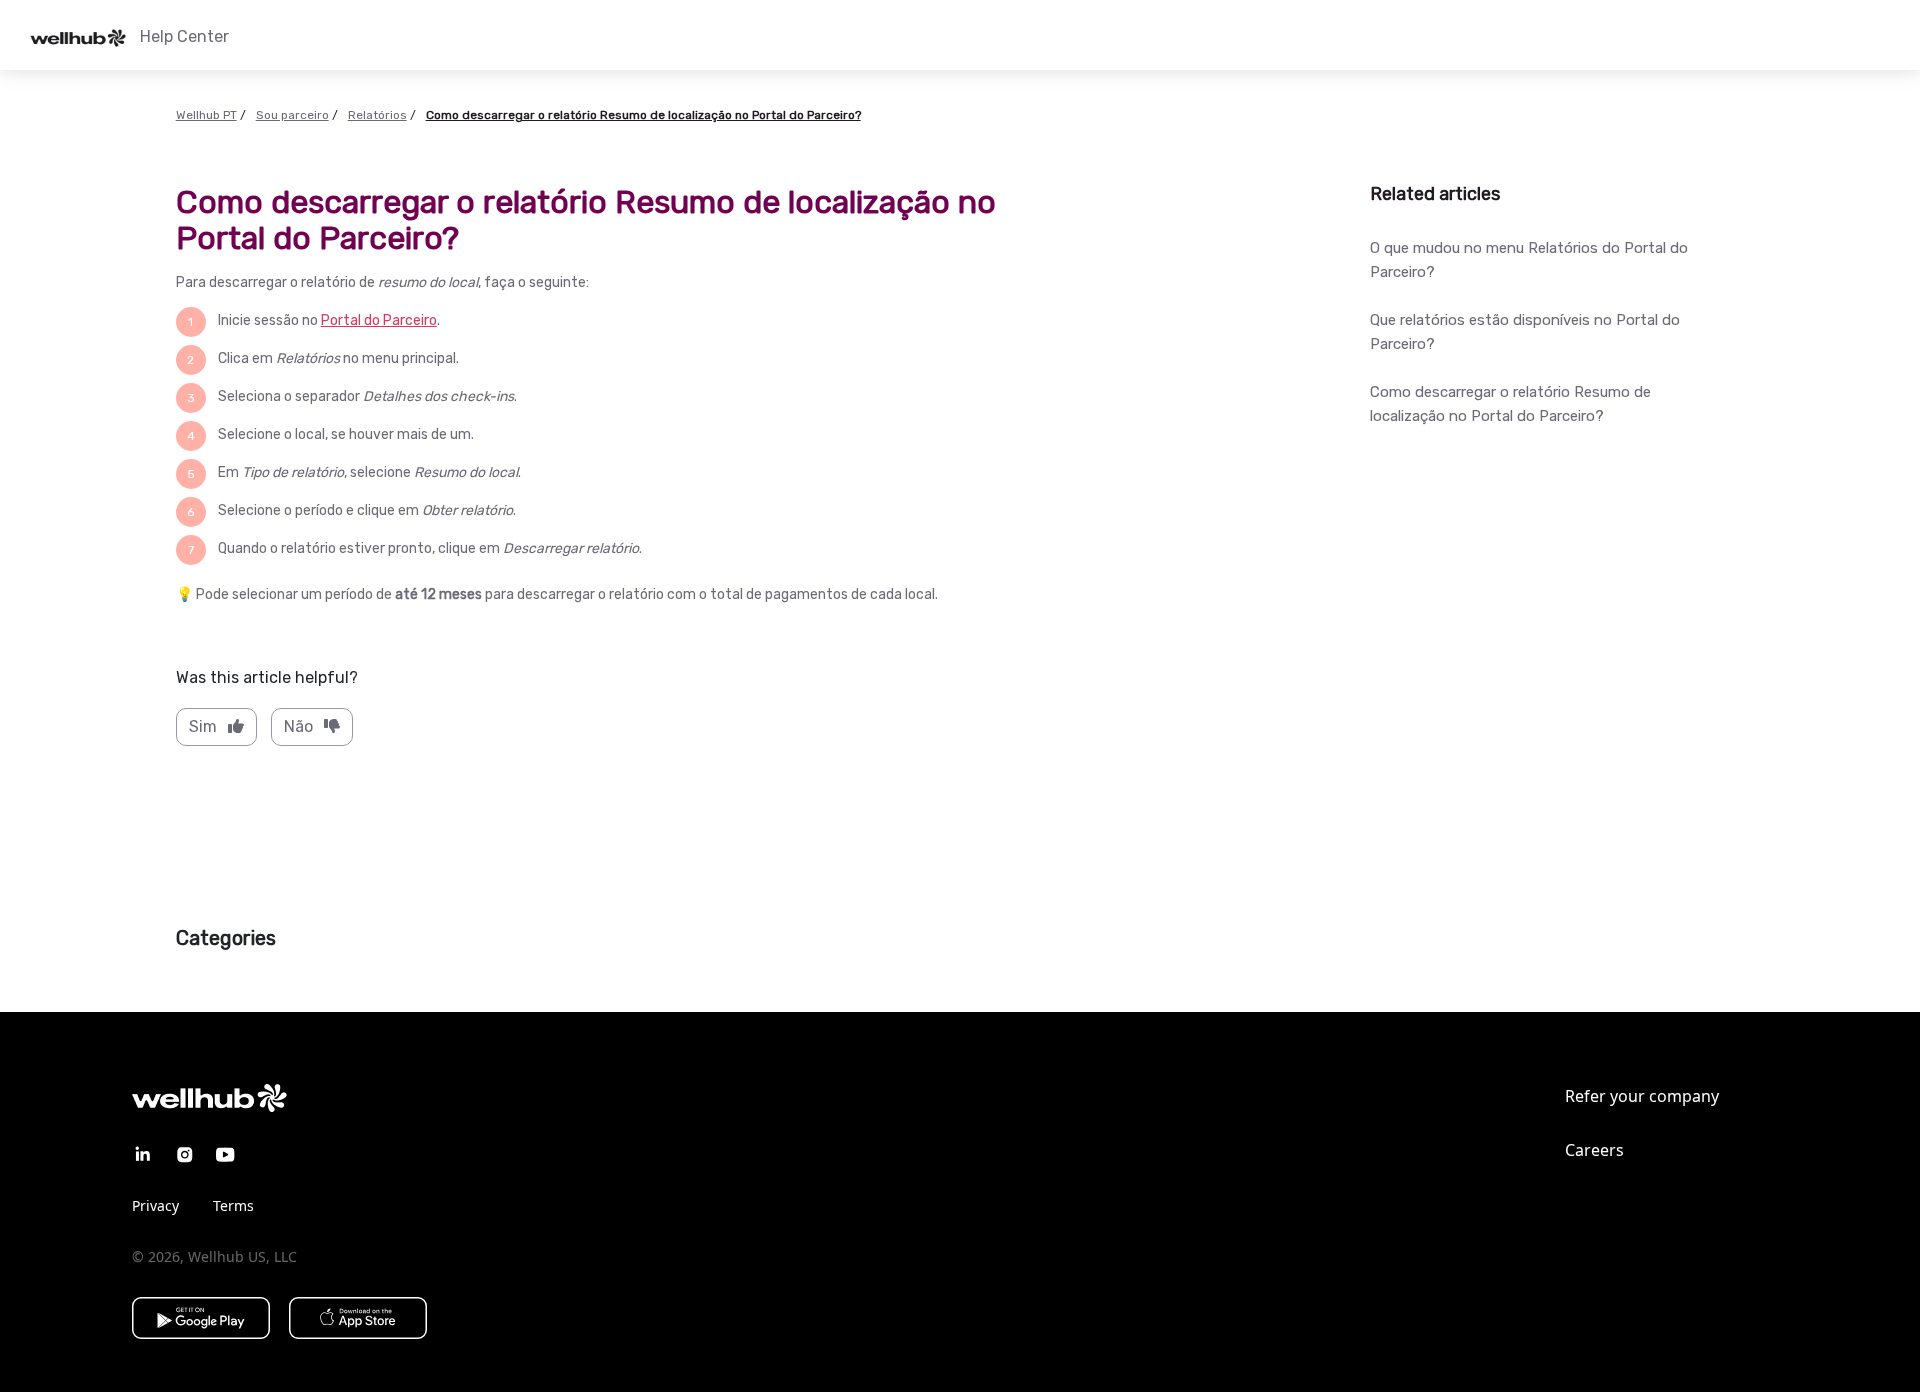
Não (298, 726)
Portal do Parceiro (379, 320)
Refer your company (1642, 1096)
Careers (1594, 1150)
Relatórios (377, 115)
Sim (203, 726)
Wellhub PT (206, 115)
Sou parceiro (292, 115)
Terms (233, 1205)
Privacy (155, 1205)
